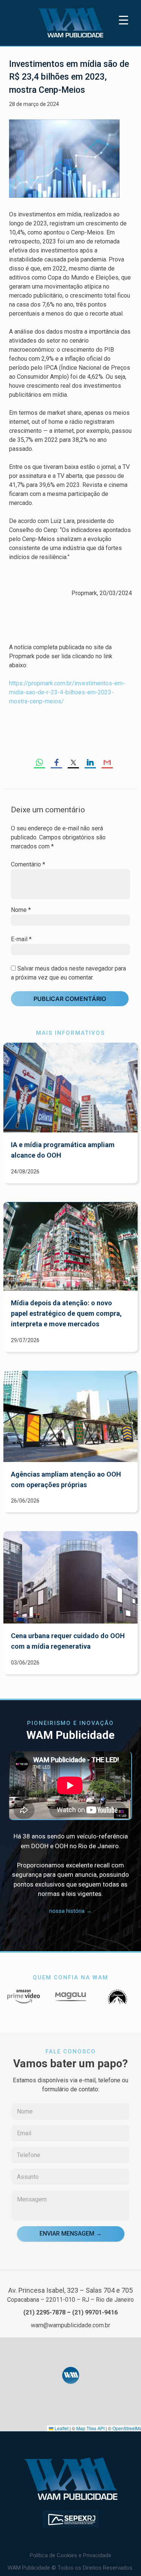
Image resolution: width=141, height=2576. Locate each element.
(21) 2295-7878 (44, 2312)
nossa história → (70, 1911)
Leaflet (61, 2428)
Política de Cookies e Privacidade (70, 2555)
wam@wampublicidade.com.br (70, 2325)
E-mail (21, 939)
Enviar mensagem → (71, 2234)
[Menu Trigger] (124, 20)
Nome (21, 910)
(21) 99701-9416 (95, 2312)
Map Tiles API (90, 2428)
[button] (71, 2375)
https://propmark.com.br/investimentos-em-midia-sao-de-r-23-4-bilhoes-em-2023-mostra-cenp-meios (67, 692)
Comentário (28, 864)
